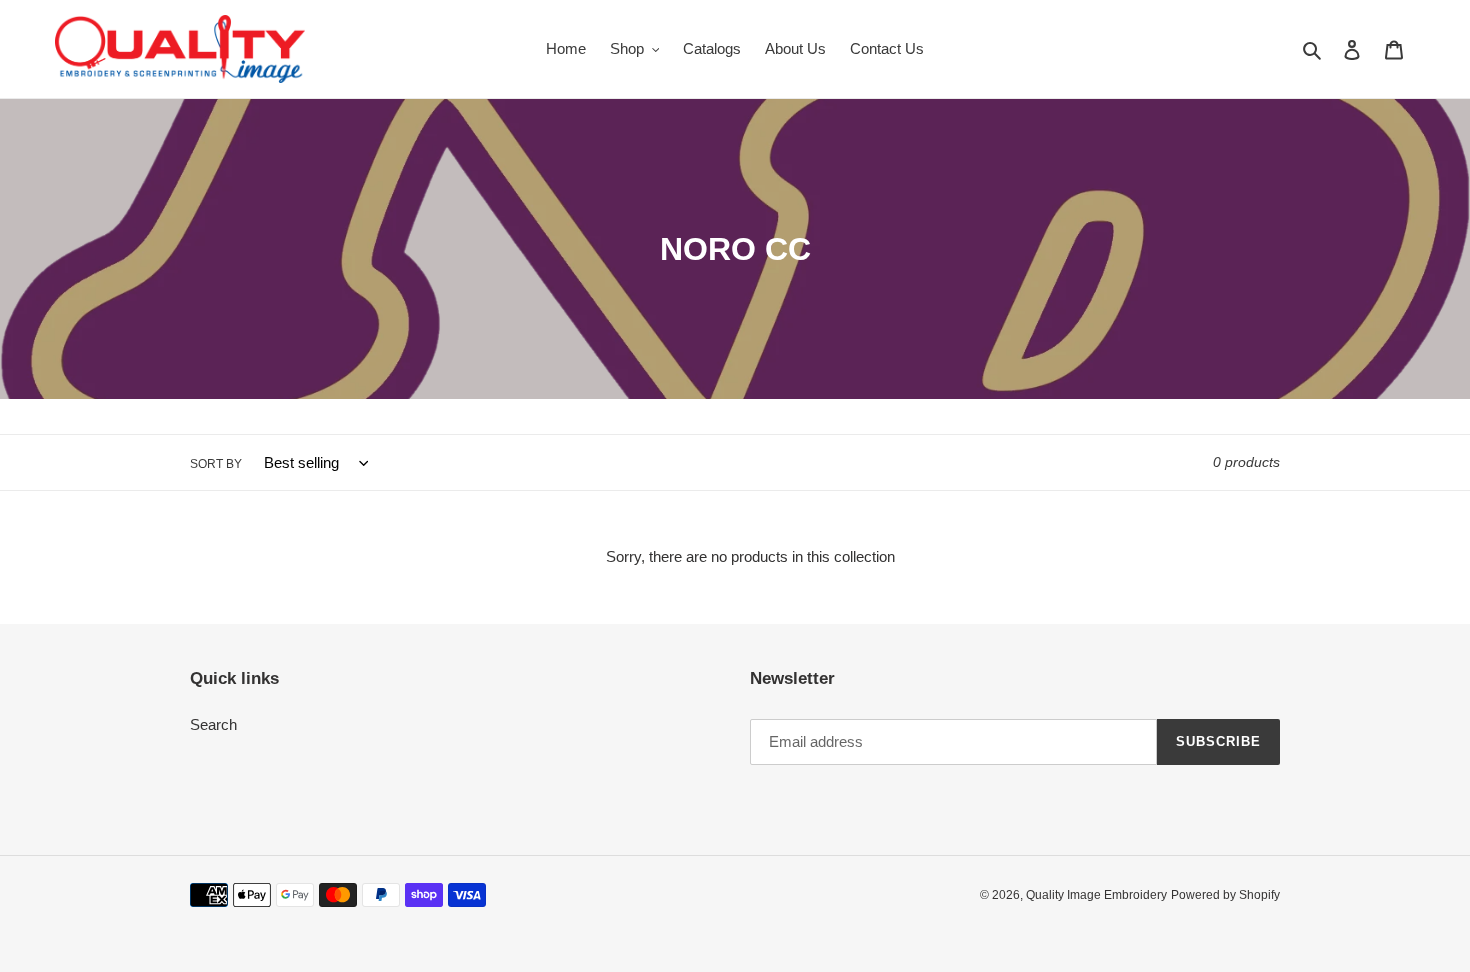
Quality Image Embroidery (1096, 895)
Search (213, 724)
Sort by (216, 464)
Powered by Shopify (1225, 895)
